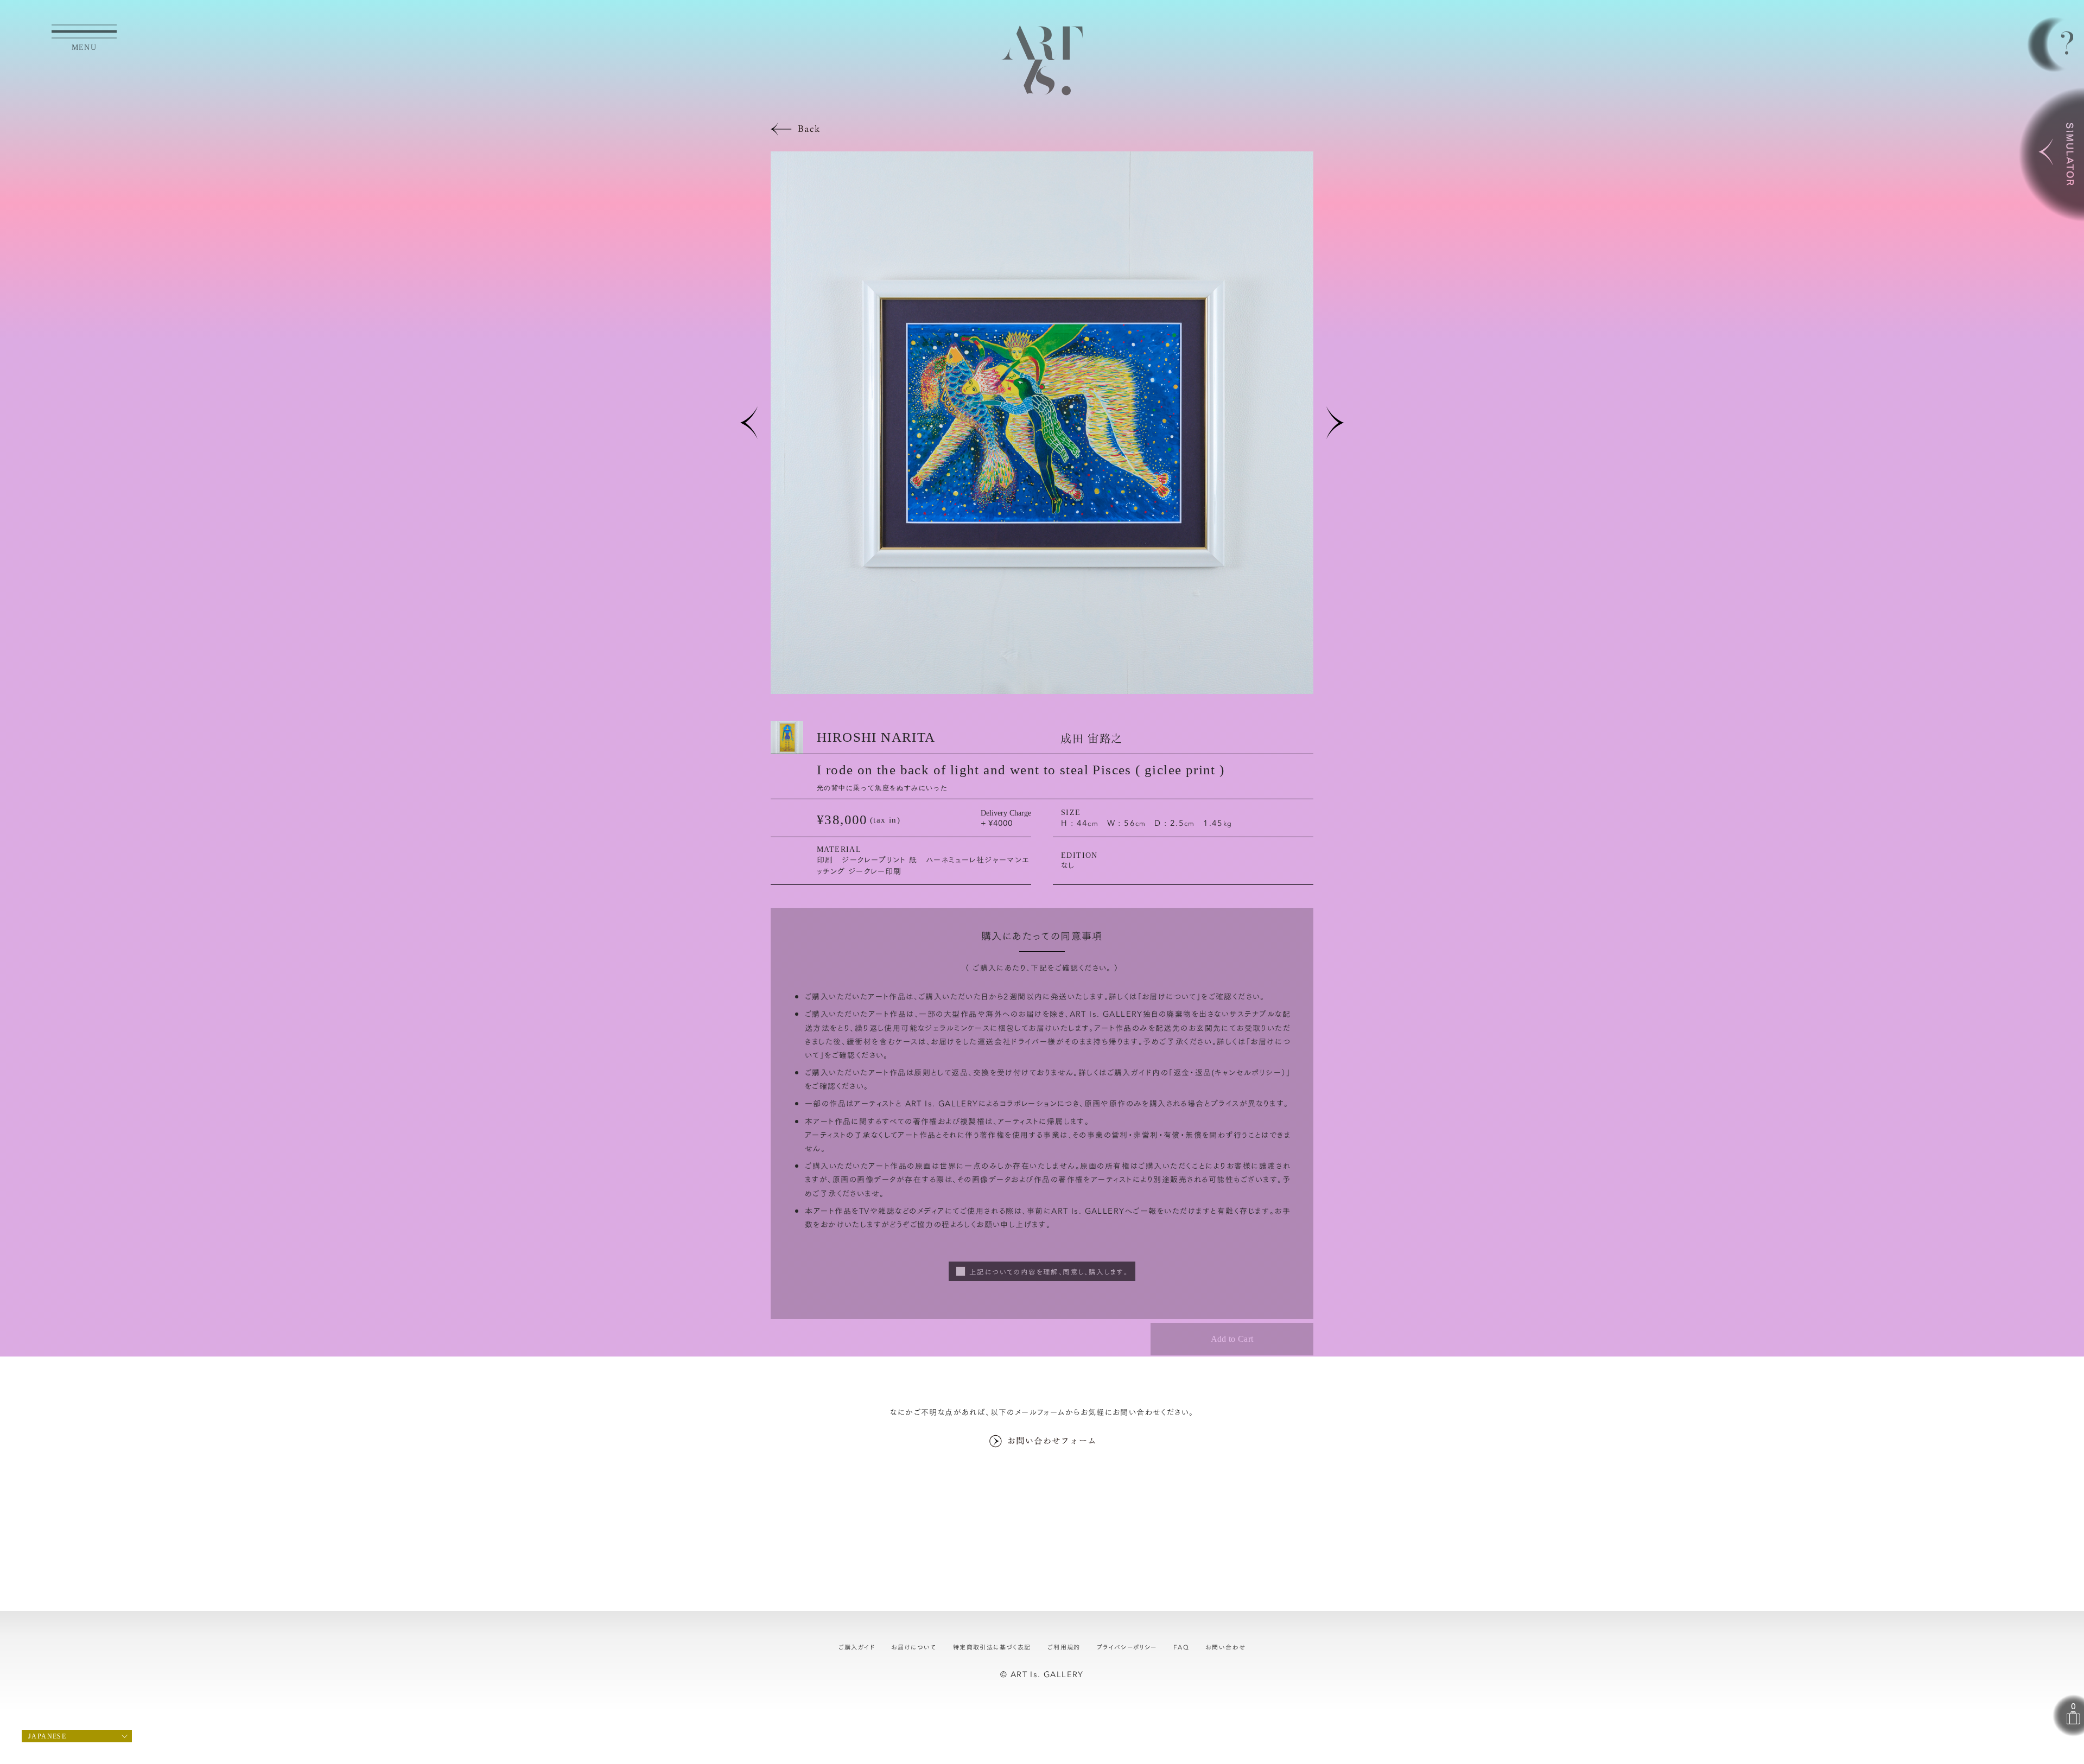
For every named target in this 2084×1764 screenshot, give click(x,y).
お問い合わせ (1225, 1647)
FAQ (1181, 1647)
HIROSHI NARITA (876, 737)
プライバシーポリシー (1127, 1647)
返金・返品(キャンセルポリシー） (1230, 1072)
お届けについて (1169, 996)
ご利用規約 (1064, 1647)
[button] (749, 423)
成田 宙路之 (1091, 737)
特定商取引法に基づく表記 (992, 1647)
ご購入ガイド (857, 1647)
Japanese (47, 1736)
